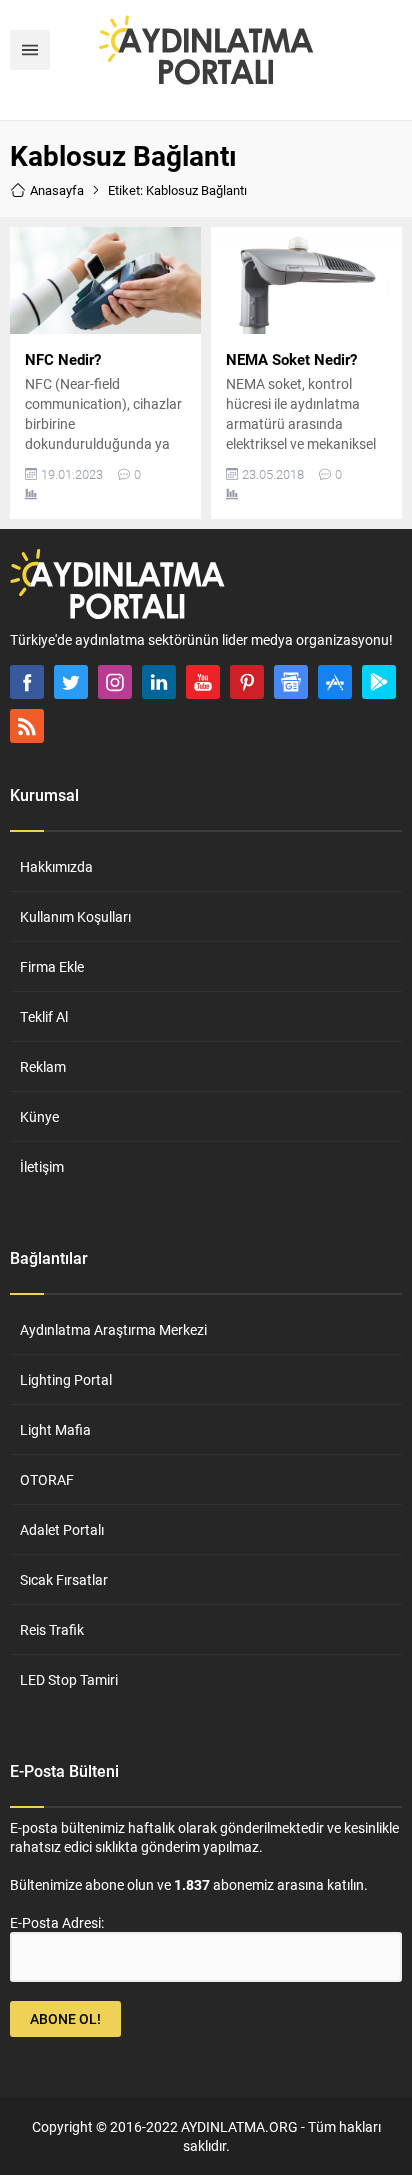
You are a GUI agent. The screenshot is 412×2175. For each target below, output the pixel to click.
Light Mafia (55, 1429)
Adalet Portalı (62, 1529)
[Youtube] (203, 682)
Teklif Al (44, 1016)
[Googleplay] (379, 682)
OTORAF (47, 1479)
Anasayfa (57, 190)
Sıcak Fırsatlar (64, 1579)
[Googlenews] (291, 682)
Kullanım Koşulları (75, 916)
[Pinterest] (247, 682)
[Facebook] (27, 682)
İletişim (42, 1166)
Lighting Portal (66, 1379)
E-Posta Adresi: (57, 1922)
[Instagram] (115, 682)
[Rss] (27, 726)
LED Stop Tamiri (69, 1679)
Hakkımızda (56, 866)
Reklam (43, 1066)
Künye (39, 1116)
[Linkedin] (159, 682)
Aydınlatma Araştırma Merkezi (113, 1329)
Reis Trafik (52, 1629)
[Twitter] (71, 682)
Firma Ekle (52, 966)
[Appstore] (335, 682)
